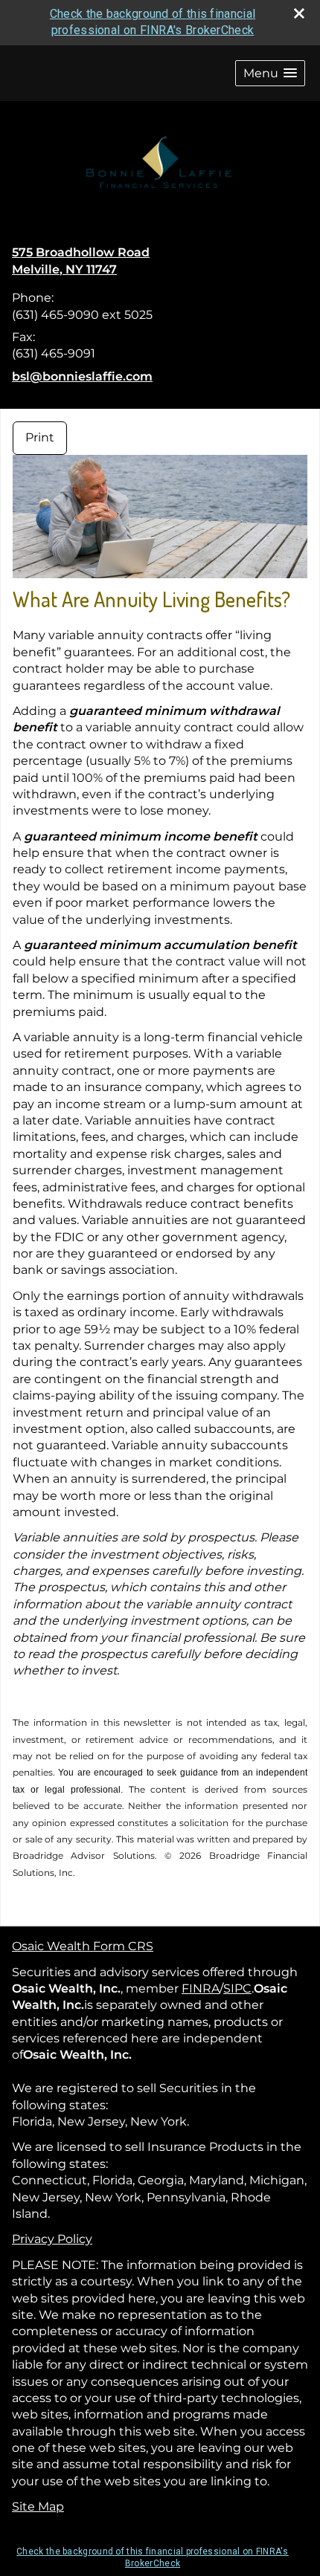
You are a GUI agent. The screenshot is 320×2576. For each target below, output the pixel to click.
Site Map (38, 2507)
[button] (270, 73)
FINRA (201, 1988)
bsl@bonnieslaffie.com (82, 376)
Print (40, 437)
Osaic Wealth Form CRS (83, 1946)
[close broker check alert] (299, 13)
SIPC (237, 1988)
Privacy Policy (52, 2239)
